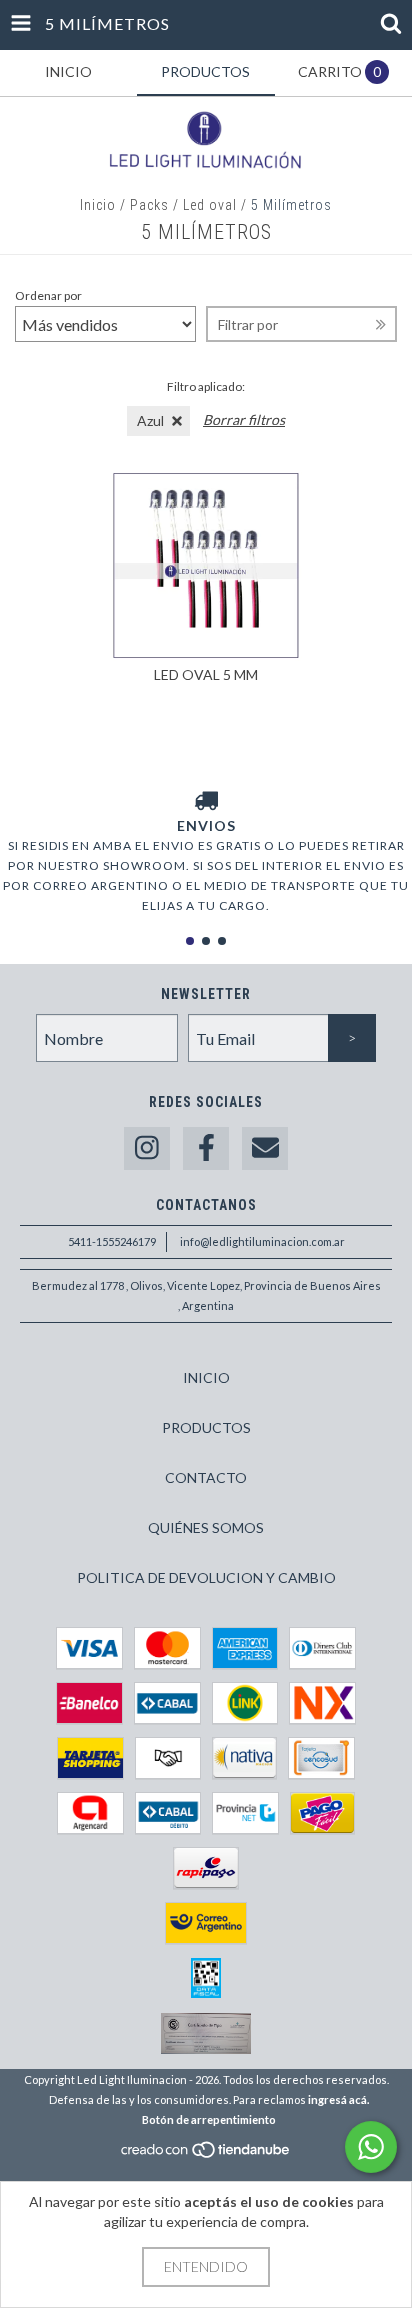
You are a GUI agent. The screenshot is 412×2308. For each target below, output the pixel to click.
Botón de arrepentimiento (209, 2119)
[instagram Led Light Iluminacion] (147, 1148)
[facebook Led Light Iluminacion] (206, 1148)
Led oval (210, 205)
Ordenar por (48, 295)
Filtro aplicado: (206, 386)
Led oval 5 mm (206, 674)
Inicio (98, 205)
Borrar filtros (244, 419)
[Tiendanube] (206, 2155)
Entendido (206, 2266)
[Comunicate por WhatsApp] (371, 2147)
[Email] (265, 1148)
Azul (150, 420)
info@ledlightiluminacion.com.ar (262, 1241)
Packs (149, 205)
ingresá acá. (338, 2099)
